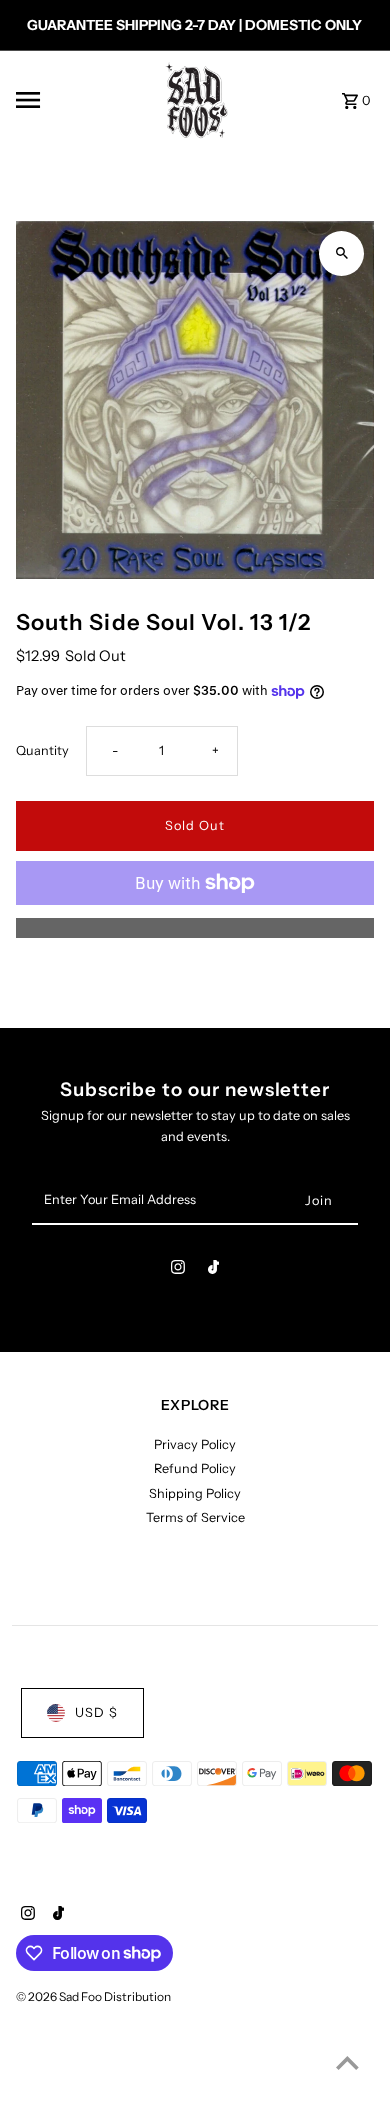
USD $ (96, 1712)
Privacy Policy (195, 1444)
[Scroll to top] (347, 2062)
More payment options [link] (195, 927)
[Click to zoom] (341, 253)
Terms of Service (195, 1517)
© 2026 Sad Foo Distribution (93, 1996)
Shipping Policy (195, 1493)
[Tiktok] (213, 1270)
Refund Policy (195, 1468)
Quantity (42, 750)
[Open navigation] (76, 100)
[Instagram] (178, 1270)
